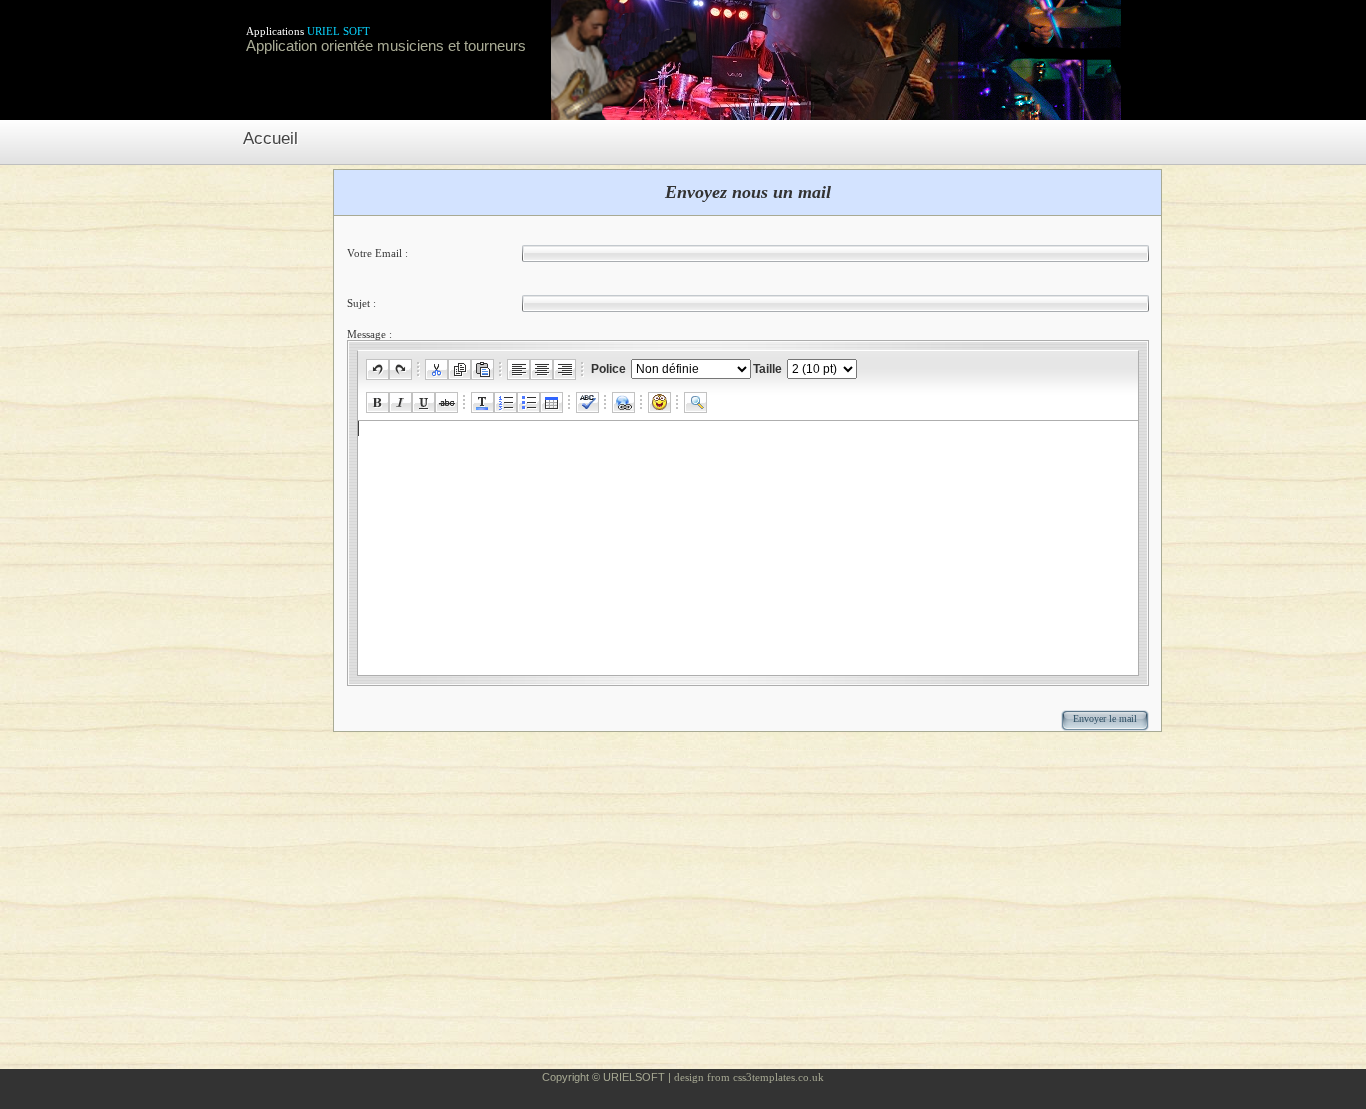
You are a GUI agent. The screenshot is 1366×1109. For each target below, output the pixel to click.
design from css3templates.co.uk (749, 1077)
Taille (769, 369)
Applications (308, 31)
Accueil (270, 138)
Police (610, 369)
